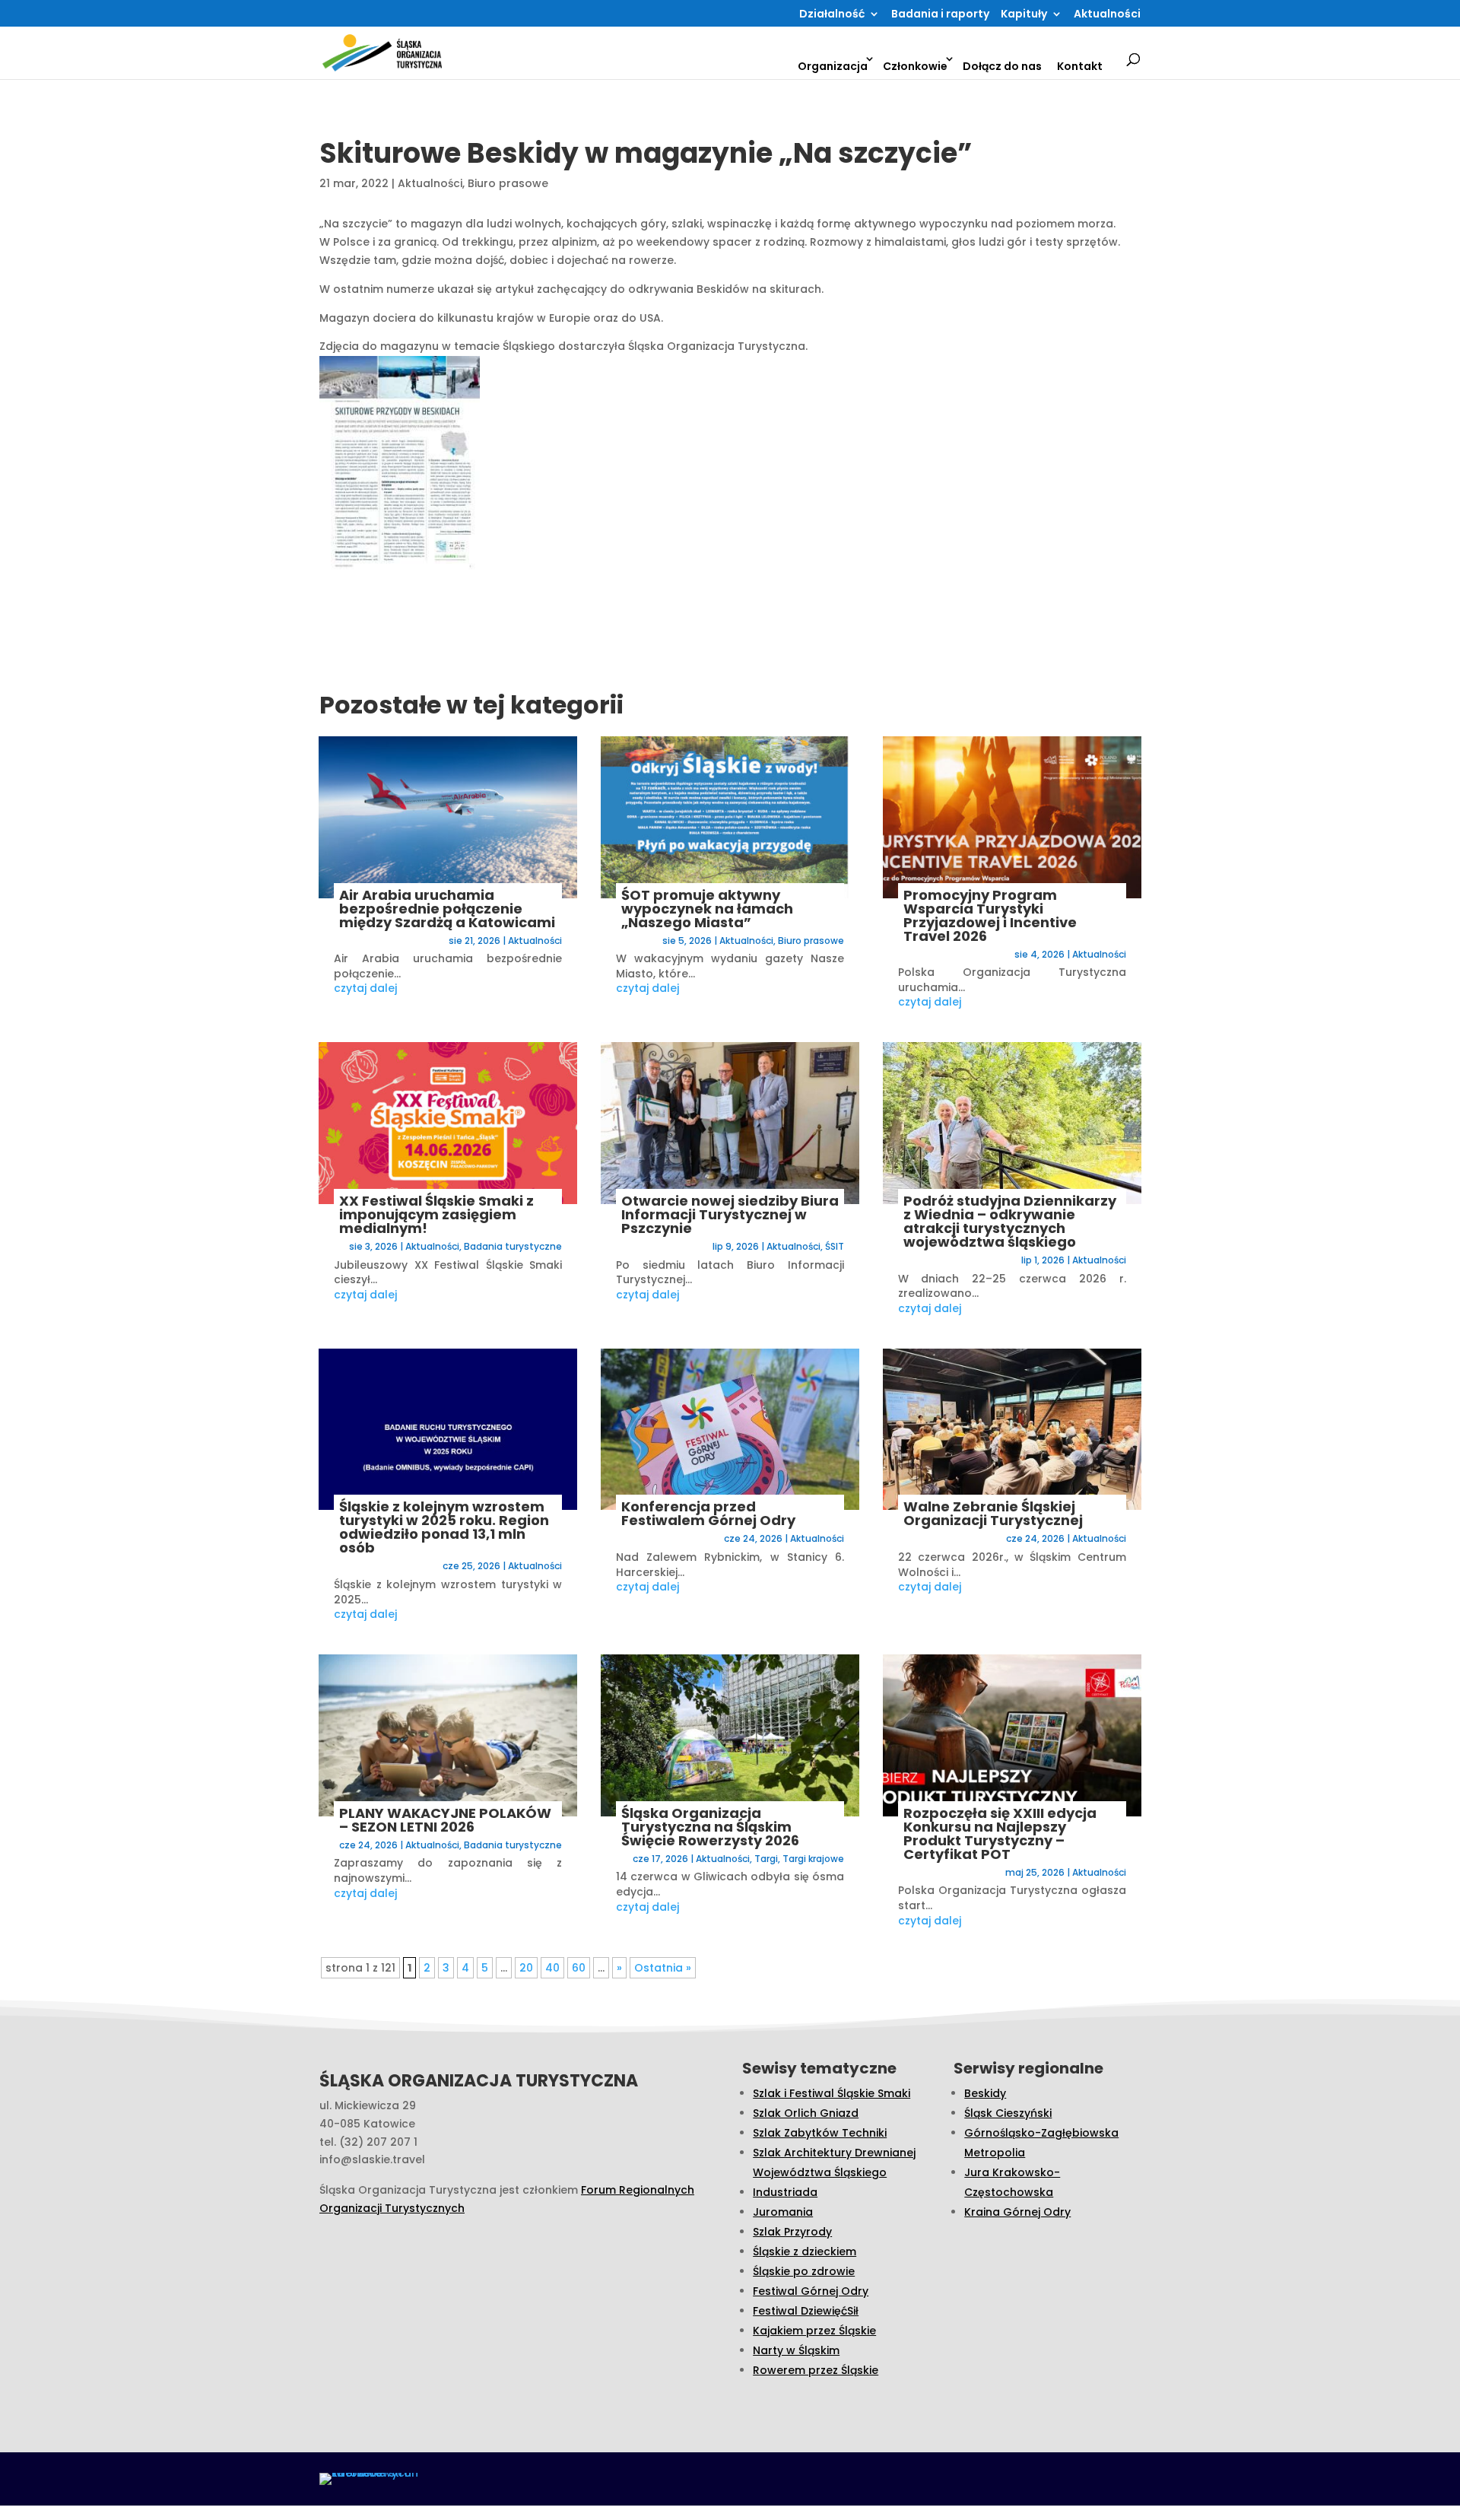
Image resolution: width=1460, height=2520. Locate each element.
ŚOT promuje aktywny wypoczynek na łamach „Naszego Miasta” (707, 909)
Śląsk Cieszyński (1008, 2113)
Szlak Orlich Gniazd (806, 2113)
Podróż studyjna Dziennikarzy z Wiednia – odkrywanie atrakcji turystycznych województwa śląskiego (1010, 1221)
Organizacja (833, 66)
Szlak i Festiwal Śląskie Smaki (832, 2093)
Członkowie (915, 66)
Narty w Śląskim (796, 2350)
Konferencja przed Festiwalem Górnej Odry (708, 1513)
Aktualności (1107, 15)
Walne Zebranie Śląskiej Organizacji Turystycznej (993, 1513)
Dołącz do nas (1002, 66)
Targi (766, 1859)
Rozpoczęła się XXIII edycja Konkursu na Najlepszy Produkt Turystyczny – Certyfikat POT (1000, 1834)
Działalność (832, 15)
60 (579, 1968)
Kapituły (1024, 15)
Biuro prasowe (508, 183)
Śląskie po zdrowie (804, 2271)
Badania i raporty (940, 15)
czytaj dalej (365, 988)
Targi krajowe (813, 1859)
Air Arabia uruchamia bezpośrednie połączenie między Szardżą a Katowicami (447, 909)
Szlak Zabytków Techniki (820, 2133)
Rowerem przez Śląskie (816, 2370)
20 (526, 1968)
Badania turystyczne (513, 1246)
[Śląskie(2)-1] (436, 467)
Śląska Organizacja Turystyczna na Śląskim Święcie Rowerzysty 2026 (710, 1827)
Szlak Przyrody (792, 2232)
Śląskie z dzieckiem (805, 2251)
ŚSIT (835, 1246)
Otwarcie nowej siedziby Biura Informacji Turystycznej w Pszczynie (730, 1214)
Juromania (783, 2212)
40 (552, 1968)
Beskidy (985, 2093)
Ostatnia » (663, 1968)
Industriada (785, 2192)
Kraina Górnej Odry (1017, 2212)
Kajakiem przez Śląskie (814, 2331)
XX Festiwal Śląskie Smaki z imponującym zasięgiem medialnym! (436, 1214)
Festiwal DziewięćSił (806, 2311)
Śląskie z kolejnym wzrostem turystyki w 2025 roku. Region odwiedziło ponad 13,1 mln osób (444, 1527)
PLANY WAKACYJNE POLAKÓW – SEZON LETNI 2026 (445, 1820)
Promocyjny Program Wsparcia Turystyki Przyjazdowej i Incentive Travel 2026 (990, 915)
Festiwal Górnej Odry (811, 2291)
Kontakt (1080, 66)
